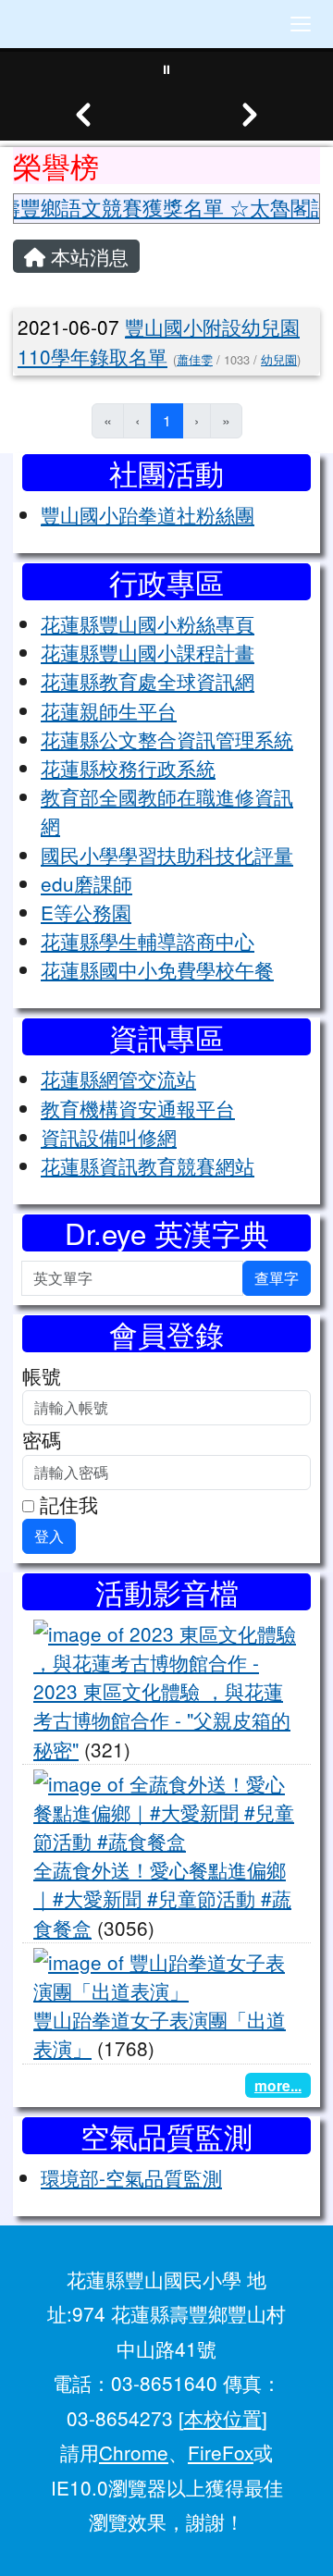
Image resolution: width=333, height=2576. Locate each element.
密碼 (42, 1439)
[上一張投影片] (83, 115)
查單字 (277, 1278)
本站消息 (87, 256)
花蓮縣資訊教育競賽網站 (148, 1165)
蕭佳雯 (195, 359)
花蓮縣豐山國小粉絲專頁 (148, 623)
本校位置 (223, 2418)
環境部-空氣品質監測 (131, 2177)
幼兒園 (279, 359)
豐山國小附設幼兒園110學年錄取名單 (159, 341)
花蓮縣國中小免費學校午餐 (157, 969)
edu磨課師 (86, 883)
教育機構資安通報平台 (138, 1108)
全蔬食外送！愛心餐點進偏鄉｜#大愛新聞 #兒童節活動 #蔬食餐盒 (162, 1898)
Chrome (134, 2452)
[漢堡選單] (301, 24)
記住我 (66, 1504)
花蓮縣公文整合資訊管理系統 (167, 739)
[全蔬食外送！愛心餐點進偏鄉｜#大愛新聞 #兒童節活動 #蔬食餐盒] (166, 1809)
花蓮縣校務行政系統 (128, 768)
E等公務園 (86, 912)
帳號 (42, 1375)
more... (278, 2085)
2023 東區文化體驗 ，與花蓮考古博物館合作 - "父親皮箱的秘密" (162, 1719)
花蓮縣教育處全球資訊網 (148, 681)
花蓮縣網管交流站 (118, 1078)
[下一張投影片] (250, 115)
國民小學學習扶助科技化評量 (167, 855)
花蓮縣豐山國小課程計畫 (148, 652)
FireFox (221, 2452)
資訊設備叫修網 (109, 1137)
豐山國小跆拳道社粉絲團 (148, 514)
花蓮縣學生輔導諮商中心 (148, 941)
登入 (49, 1536)
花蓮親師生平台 (109, 710)
